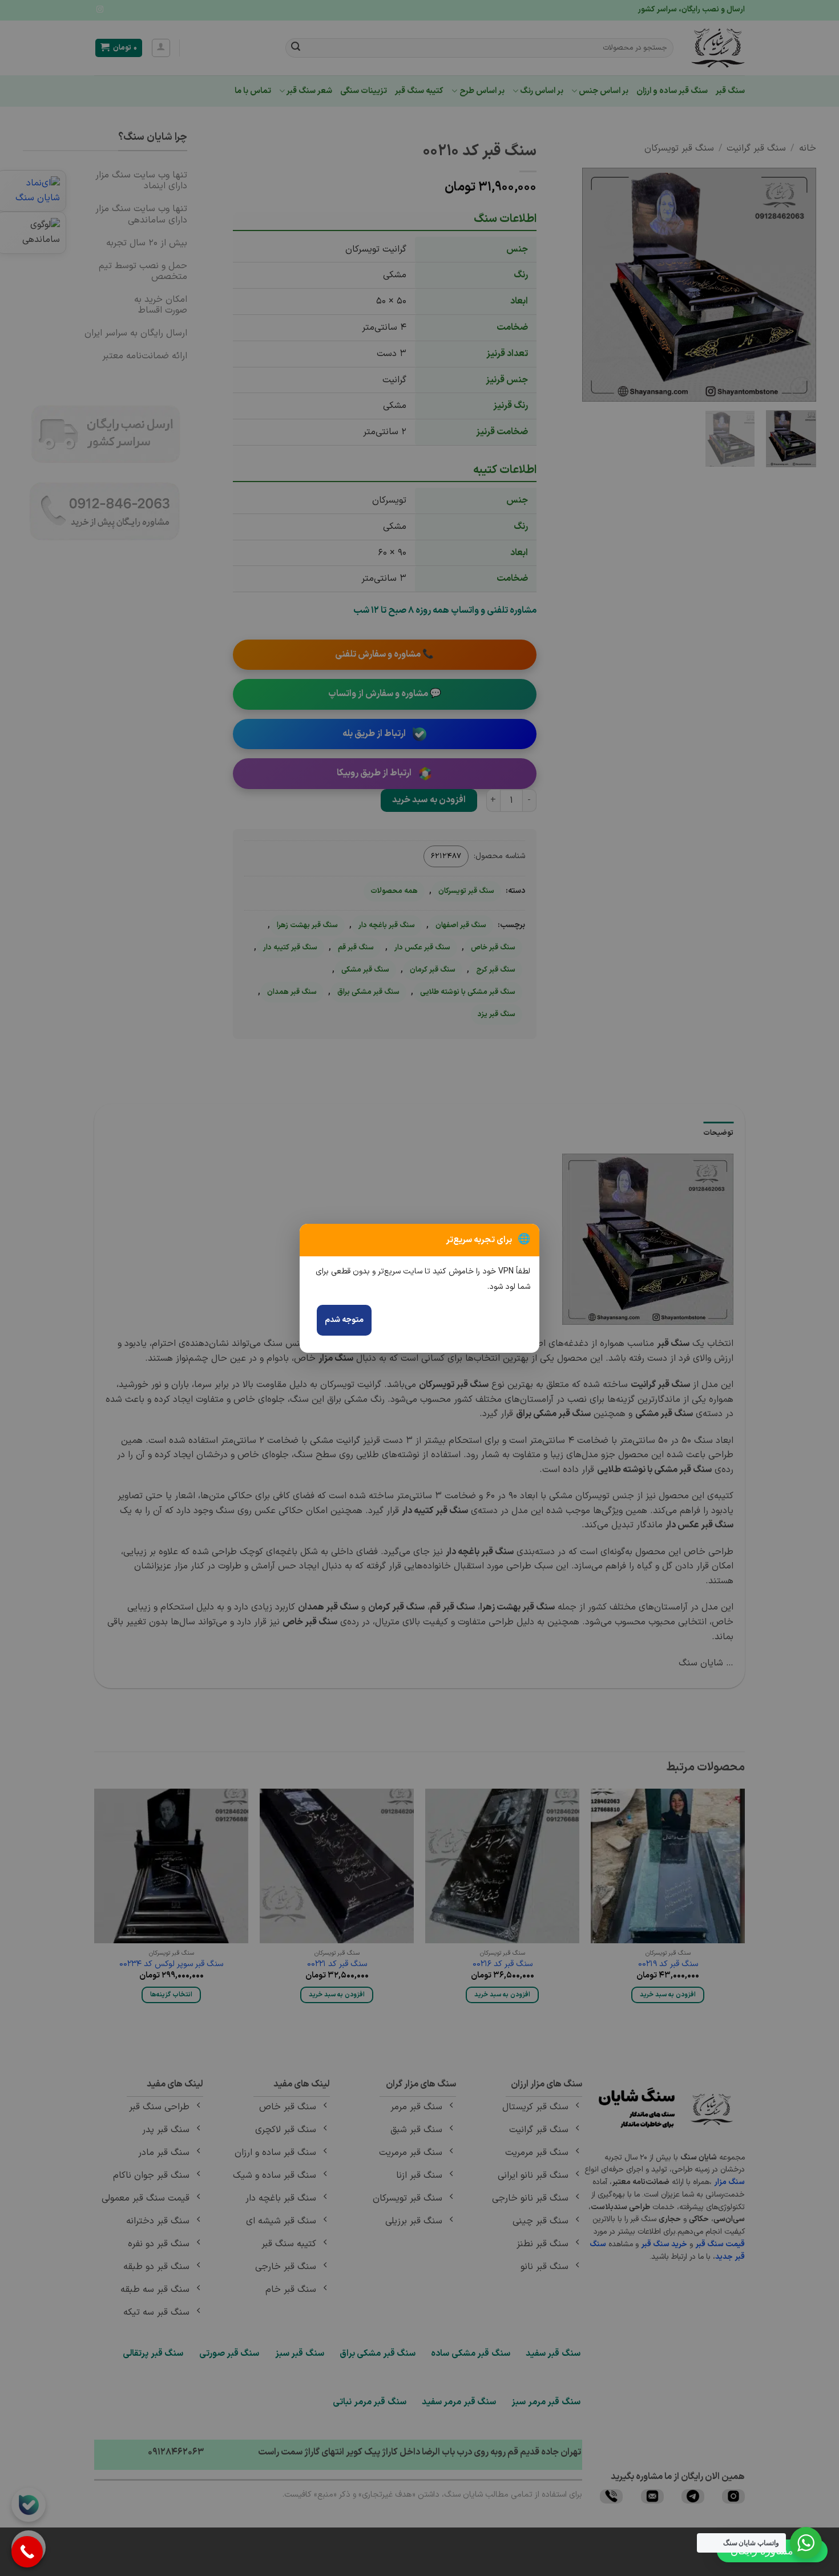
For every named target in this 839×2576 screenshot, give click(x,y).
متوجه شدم (344, 1320)
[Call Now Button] (27, 2552)
